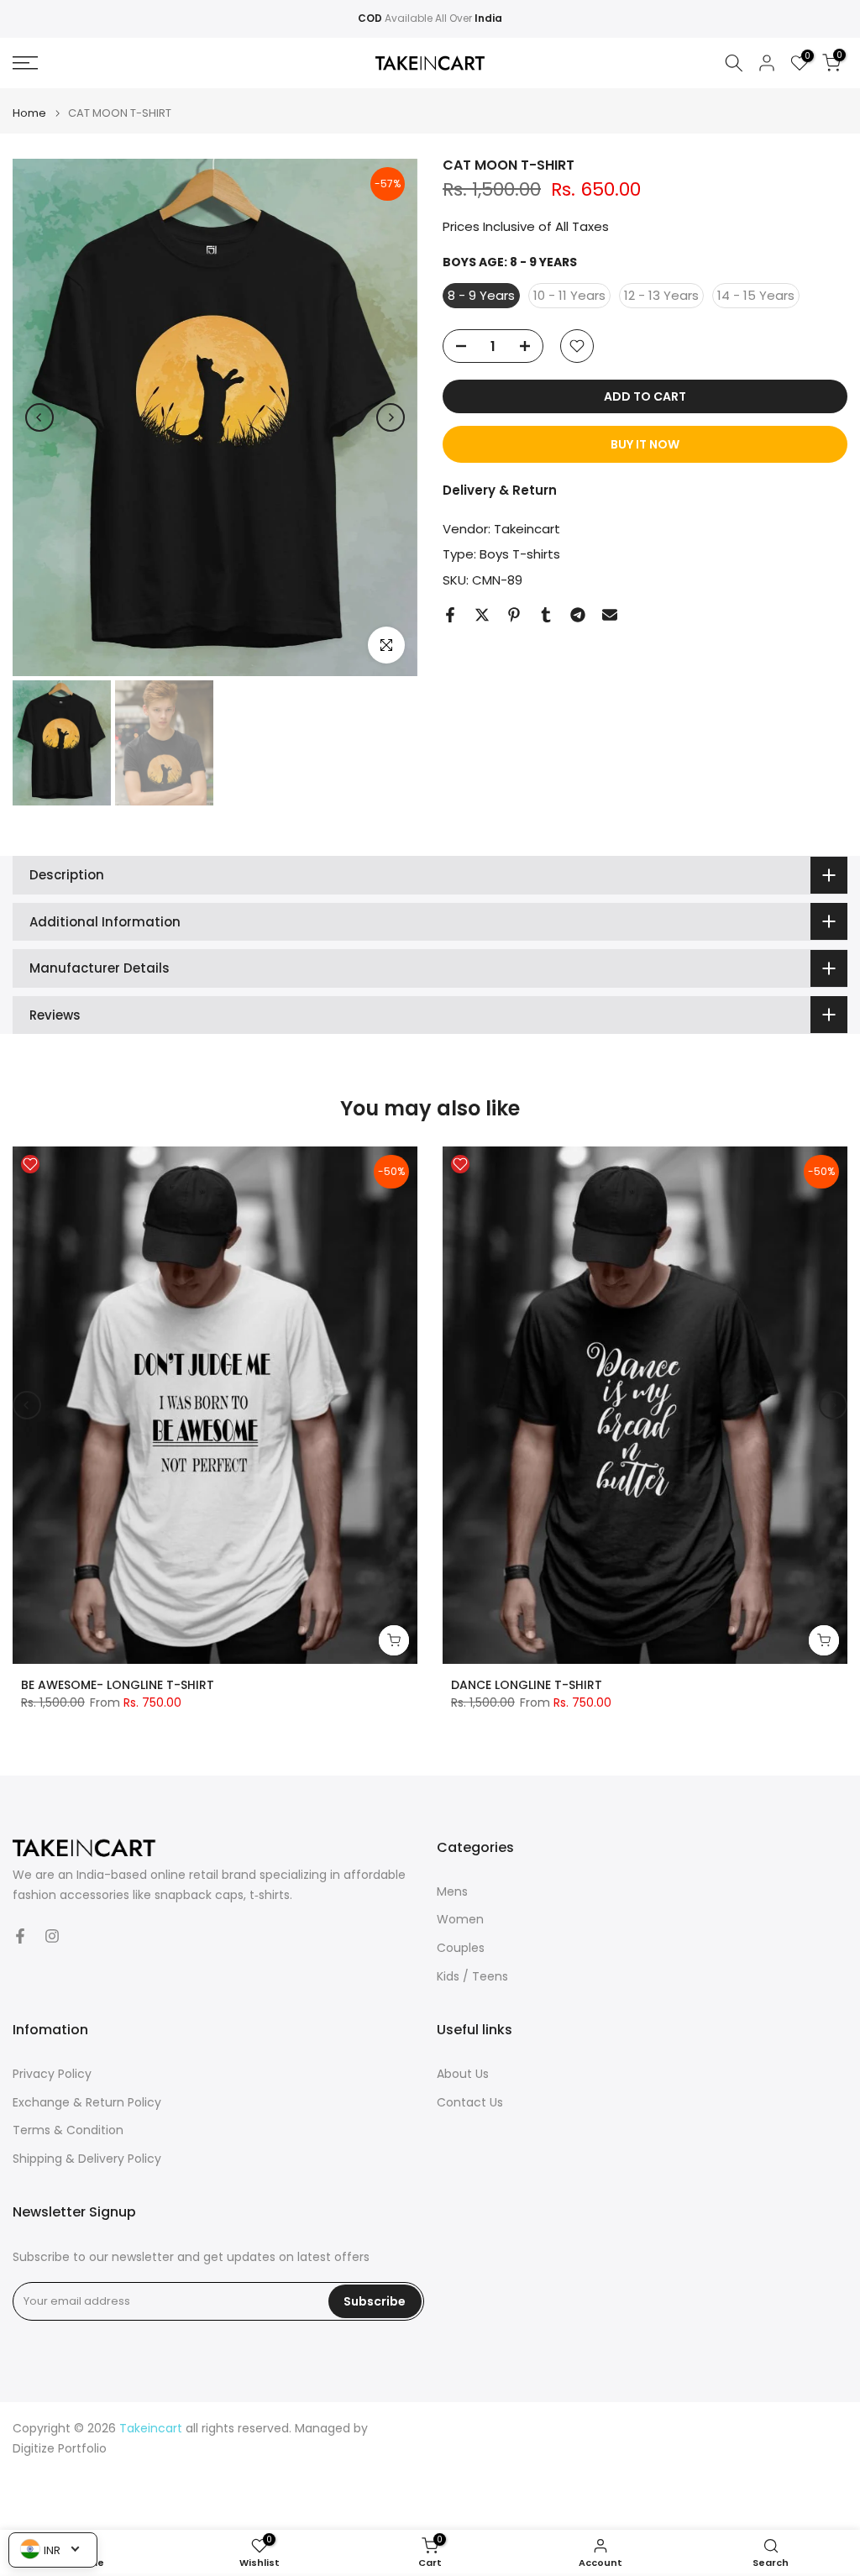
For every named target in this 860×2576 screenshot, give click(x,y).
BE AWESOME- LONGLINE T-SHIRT (118, 1685)
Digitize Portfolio (60, 2449)
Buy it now (645, 444)
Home (29, 113)
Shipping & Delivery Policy (87, 2159)
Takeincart (527, 529)
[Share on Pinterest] (514, 615)
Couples (461, 1948)
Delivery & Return (500, 490)
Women (460, 1920)
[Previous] (39, 417)
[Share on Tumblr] (546, 615)
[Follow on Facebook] (20, 1936)
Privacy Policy (52, 2074)
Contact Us (470, 2103)
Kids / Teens (472, 1977)
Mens (452, 1892)
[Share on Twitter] (482, 615)
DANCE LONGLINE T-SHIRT (527, 1685)
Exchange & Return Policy (87, 2103)
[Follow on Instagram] (52, 1936)
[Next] (391, 417)
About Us (463, 2074)
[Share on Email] (610, 615)
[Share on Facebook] (450, 615)
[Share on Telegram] (578, 615)
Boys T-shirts (520, 554)
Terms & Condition (68, 2130)
